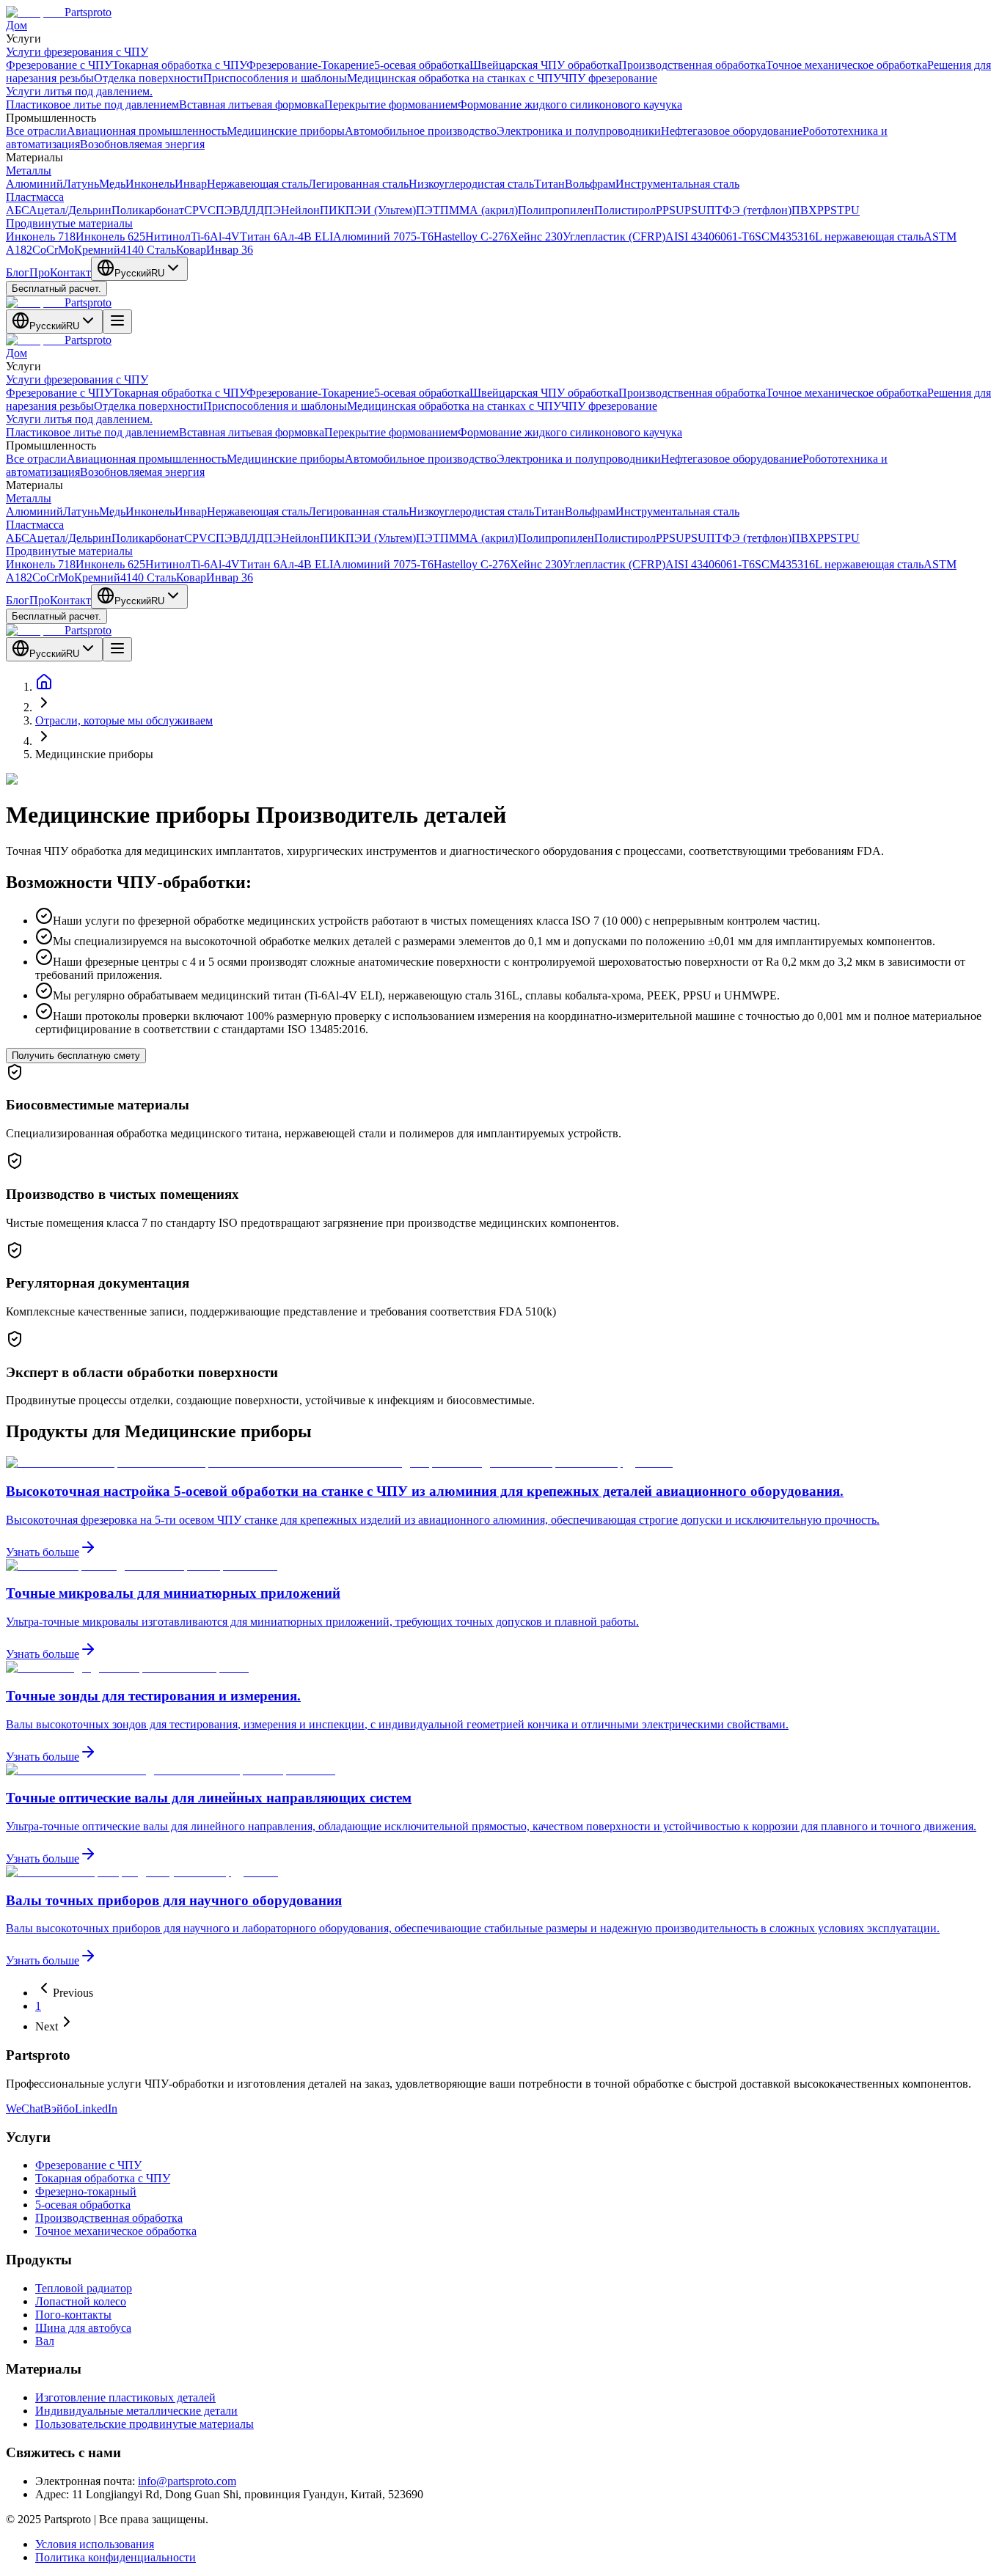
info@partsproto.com (187, 2481)
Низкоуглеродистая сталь (471, 184)
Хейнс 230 (536, 236)
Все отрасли (36, 131)
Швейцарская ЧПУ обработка (544, 65)
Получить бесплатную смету (76, 1056)
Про (40, 272)
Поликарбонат (148, 210)
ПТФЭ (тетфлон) (749, 210)
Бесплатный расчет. (56, 289)
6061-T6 (735, 236)
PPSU (670, 210)
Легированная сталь (358, 184)
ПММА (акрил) (479, 210)
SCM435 (776, 236)
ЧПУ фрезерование (609, 78)
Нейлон (300, 210)
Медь (112, 184)
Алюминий (34, 184)
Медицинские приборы (286, 131)
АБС (17, 210)
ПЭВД (232, 210)
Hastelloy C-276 (472, 236)
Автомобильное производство (421, 131)
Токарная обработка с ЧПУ (179, 65)
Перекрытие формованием (391, 104)
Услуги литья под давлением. (79, 91)
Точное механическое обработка (846, 65)
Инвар (191, 184)
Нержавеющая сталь (257, 184)
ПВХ (804, 210)
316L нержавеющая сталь (860, 236)
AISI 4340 (690, 236)
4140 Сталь (148, 250)
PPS (827, 210)
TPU (848, 210)
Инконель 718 (41, 236)
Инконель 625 (110, 236)
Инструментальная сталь (677, 184)
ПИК (333, 210)
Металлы (29, 170)
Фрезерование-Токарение (310, 65)
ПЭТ (428, 210)
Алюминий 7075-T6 (383, 236)
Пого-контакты (73, 2315)
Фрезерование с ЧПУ (59, 65)
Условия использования (95, 2544)
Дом (17, 25)
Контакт (70, 272)
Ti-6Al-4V (215, 236)
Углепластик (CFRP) (614, 236)
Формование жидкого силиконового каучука (570, 104)
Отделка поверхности (149, 78)
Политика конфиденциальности (116, 2557)
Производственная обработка (692, 65)
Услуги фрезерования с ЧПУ (77, 52)
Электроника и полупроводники (579, 131)
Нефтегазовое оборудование (732, 131)
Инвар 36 (230, 250)
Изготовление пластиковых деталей (125, 2397)
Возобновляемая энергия (142, 144)
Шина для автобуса (83, 2328)
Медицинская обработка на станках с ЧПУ (454, 78)
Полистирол (625, 210)
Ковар (191, 250)
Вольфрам (590, 184)
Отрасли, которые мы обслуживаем (124, 720)
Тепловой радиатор (84, 2288)
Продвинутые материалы (69, 223)
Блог (18, 272)
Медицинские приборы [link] (94, 754)
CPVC (200, 210)
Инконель (150, 184)
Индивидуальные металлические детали (136, 2411)
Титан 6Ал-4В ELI (286, 236)
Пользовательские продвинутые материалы (145, 2424)
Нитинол (168, 236)
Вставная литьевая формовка (252, 104)
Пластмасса (35, 197)
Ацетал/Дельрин (70, 210)
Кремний (97, 250)
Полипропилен (556, 210)
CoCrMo (53, 250)
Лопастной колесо (81, 2301)
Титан (549, 184)
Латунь (81, 184)
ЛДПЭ (264, 210)
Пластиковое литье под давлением (92, 104)
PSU (695, 210)
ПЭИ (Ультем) (381, 210)
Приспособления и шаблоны (275, 78)
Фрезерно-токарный (86, 2191)
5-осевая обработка (422, 65)
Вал (45, 2341)
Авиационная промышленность (147, 131)
